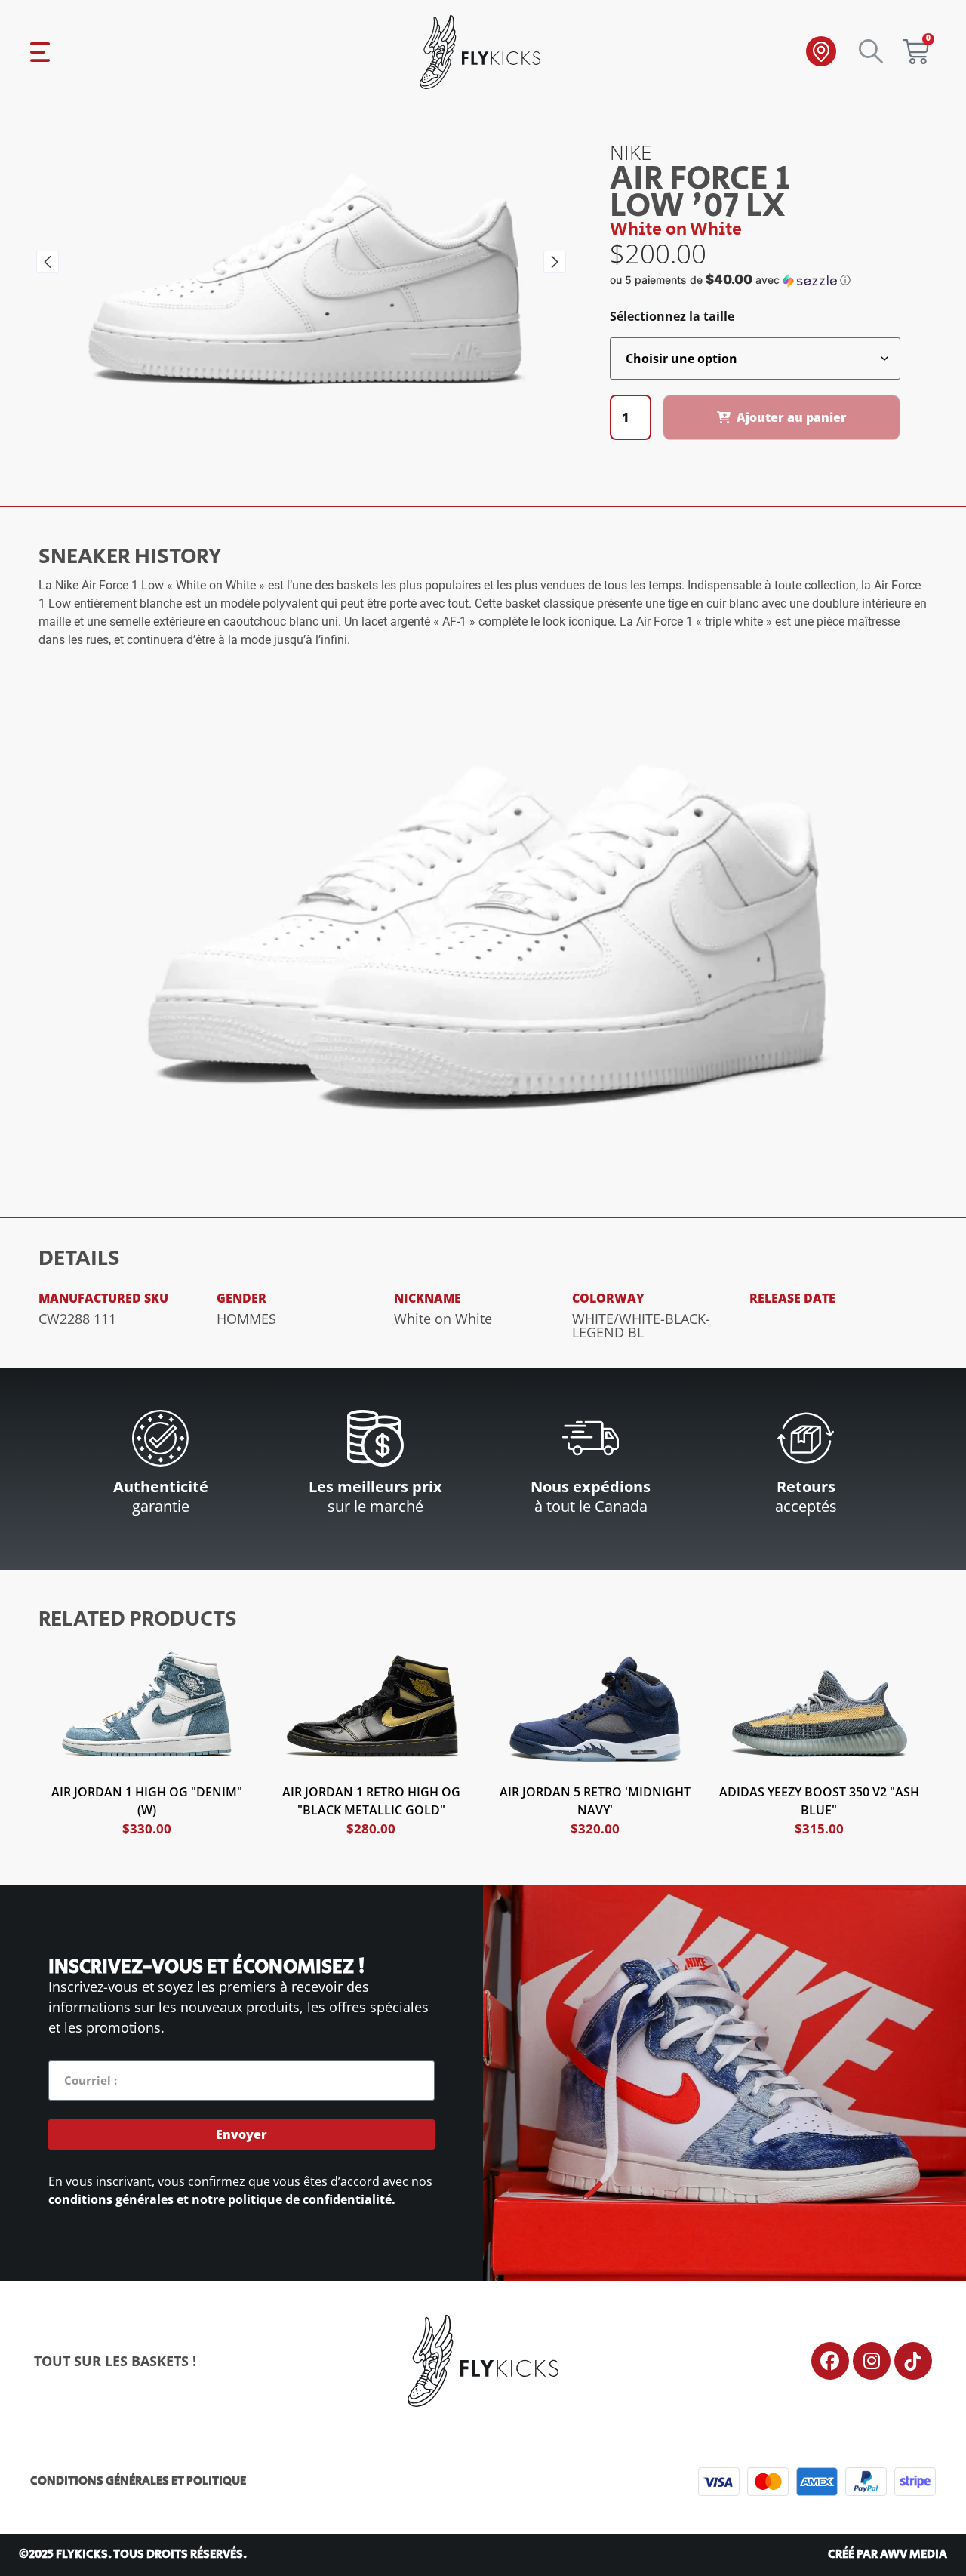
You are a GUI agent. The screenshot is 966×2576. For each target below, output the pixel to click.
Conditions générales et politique (138, 2481)
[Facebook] (830, 2361)
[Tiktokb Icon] (913, 2361)
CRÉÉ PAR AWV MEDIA (888, 2554)
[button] (48, 262)
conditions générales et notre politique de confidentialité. (222, 2199)
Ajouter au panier (792, 417)
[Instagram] (872, 2361)
